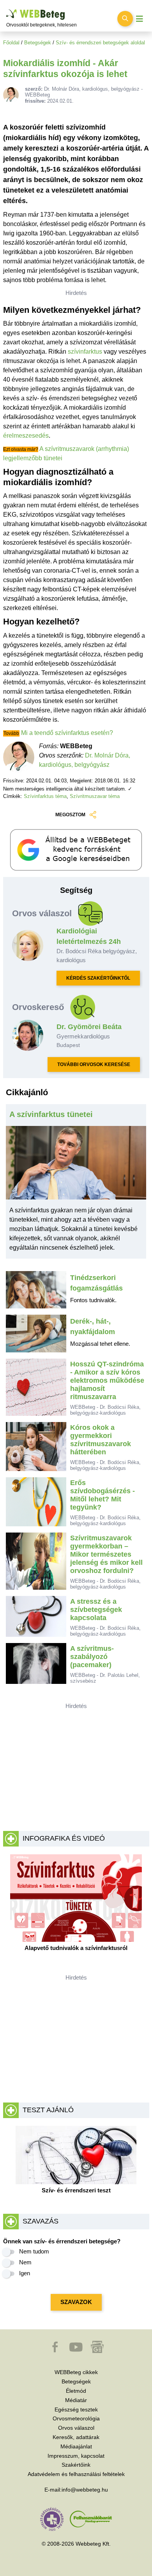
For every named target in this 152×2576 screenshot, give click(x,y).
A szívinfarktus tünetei (51, 1114)
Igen (25, 2273)
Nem (25, 2262)
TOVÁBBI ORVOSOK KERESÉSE (94, 1064)
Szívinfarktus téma (45, 796)
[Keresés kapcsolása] (125, 19)
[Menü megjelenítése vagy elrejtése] (140, 19)
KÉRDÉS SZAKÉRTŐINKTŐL (98, 978)
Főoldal (11, 43)
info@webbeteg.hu (85, 2490)
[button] (56, 2351)
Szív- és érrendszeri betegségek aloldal (100, 43)
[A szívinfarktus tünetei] (76, 1166)
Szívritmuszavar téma (95, 796)
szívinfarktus (85, 352)
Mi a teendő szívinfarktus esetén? (67, 733)
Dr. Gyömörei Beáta (89, 1027)
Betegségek (38, 43)
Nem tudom (34, 2251)
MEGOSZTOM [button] (70, 815)
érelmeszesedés (26, 436)
